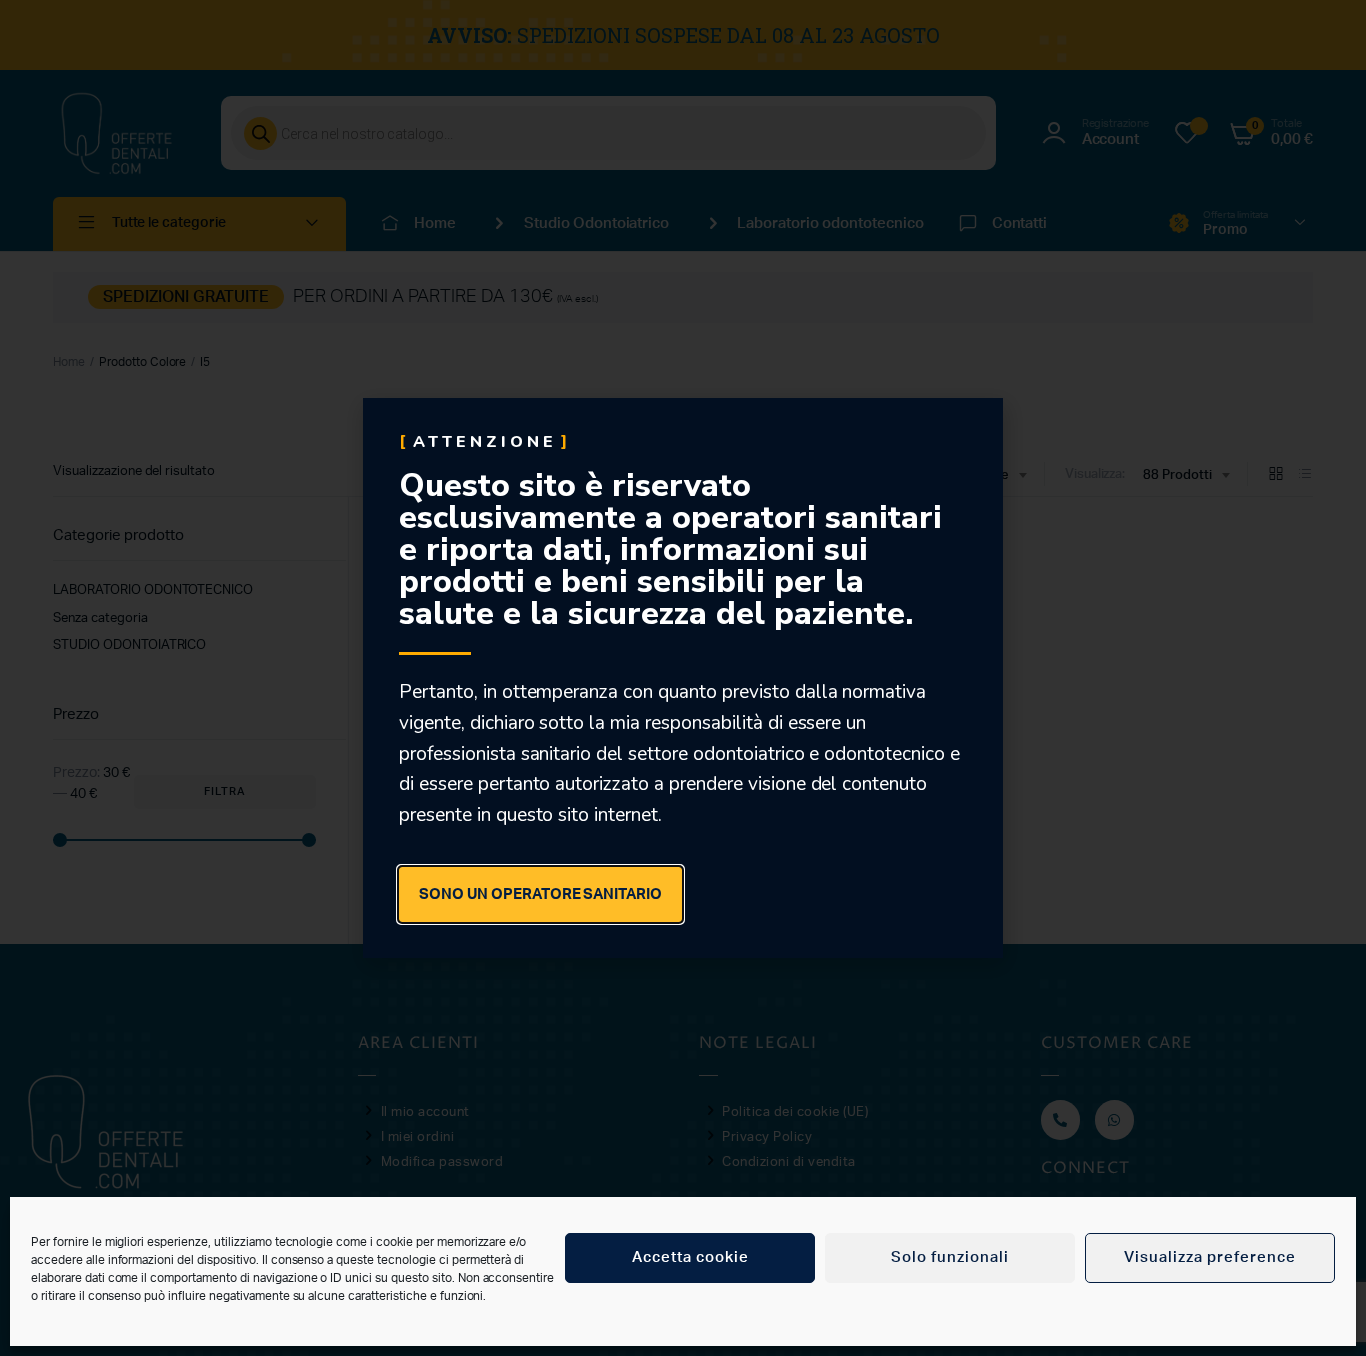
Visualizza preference (1210, 1257)
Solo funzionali (950, 1257)
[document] (683, 678)
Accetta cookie (690, 1257)
